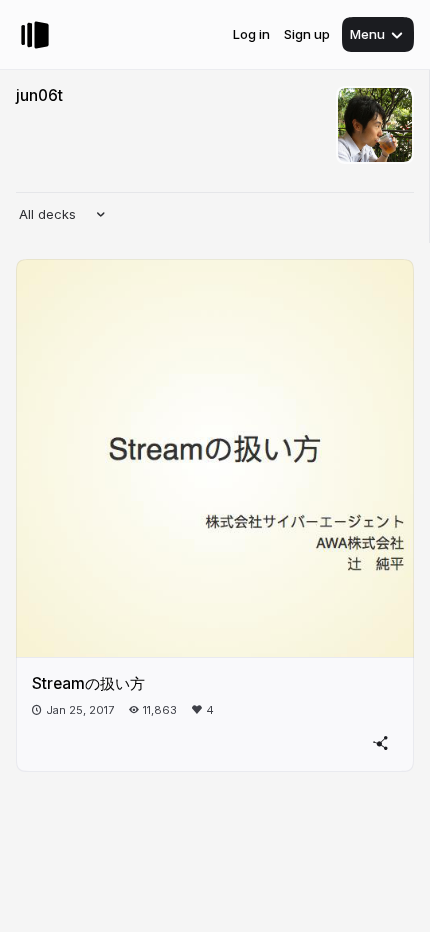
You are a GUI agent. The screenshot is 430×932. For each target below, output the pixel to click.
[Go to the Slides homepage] (35, 35)
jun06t (39, 95)
